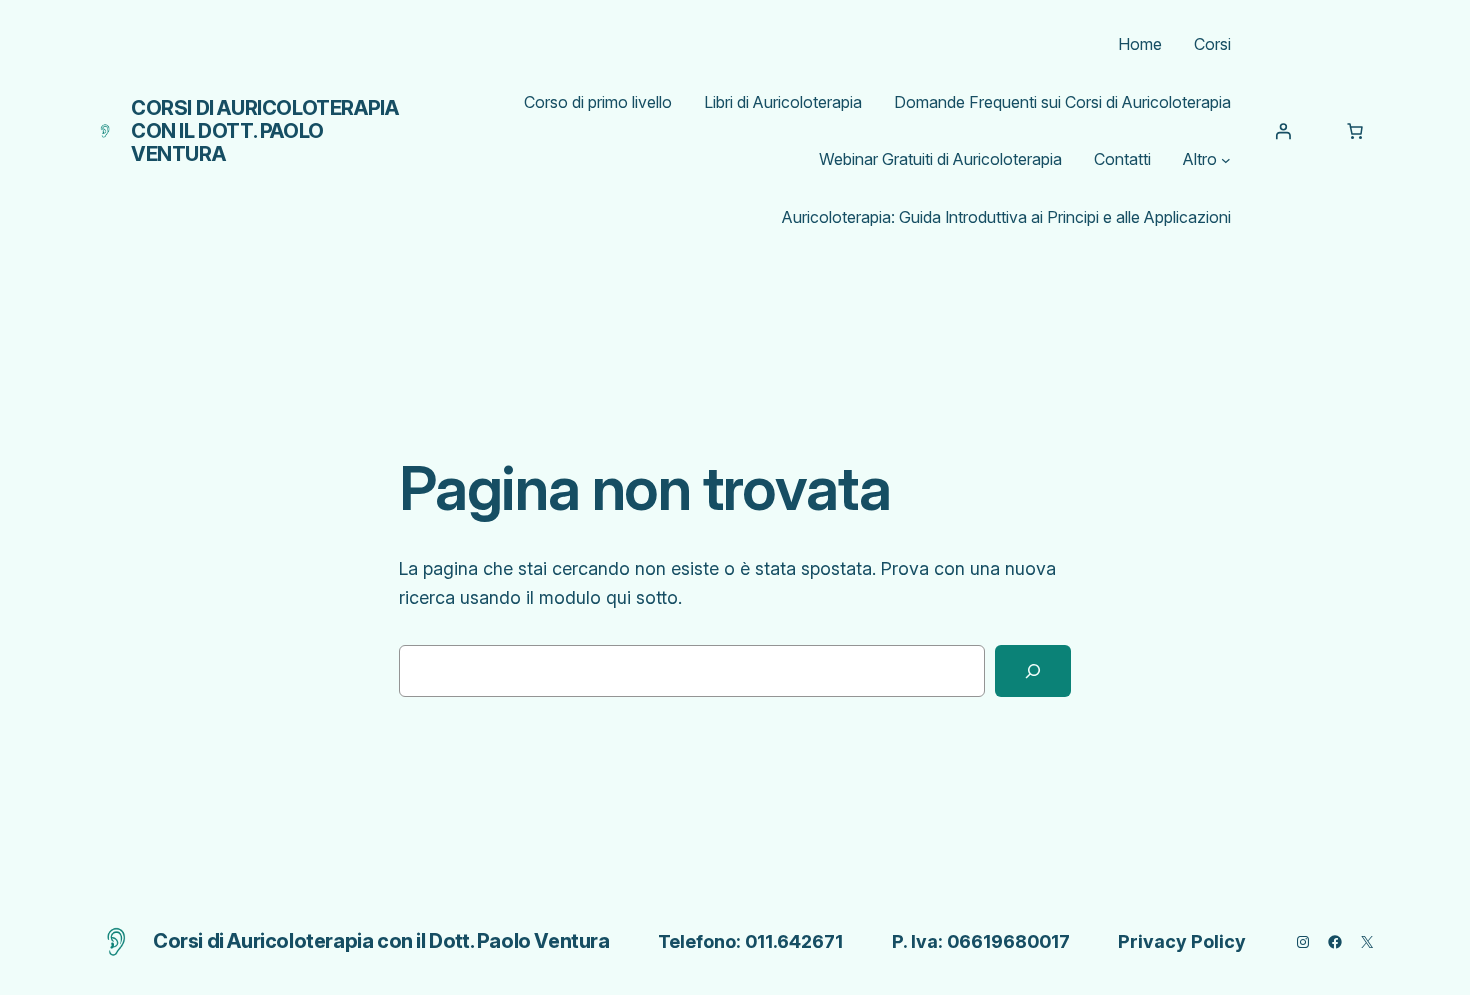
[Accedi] (1283, 131)
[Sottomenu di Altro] (1226, 160)
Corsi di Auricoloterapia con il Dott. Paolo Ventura (264, 131)
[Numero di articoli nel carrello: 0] (1355, 131)
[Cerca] (1033, 671)
